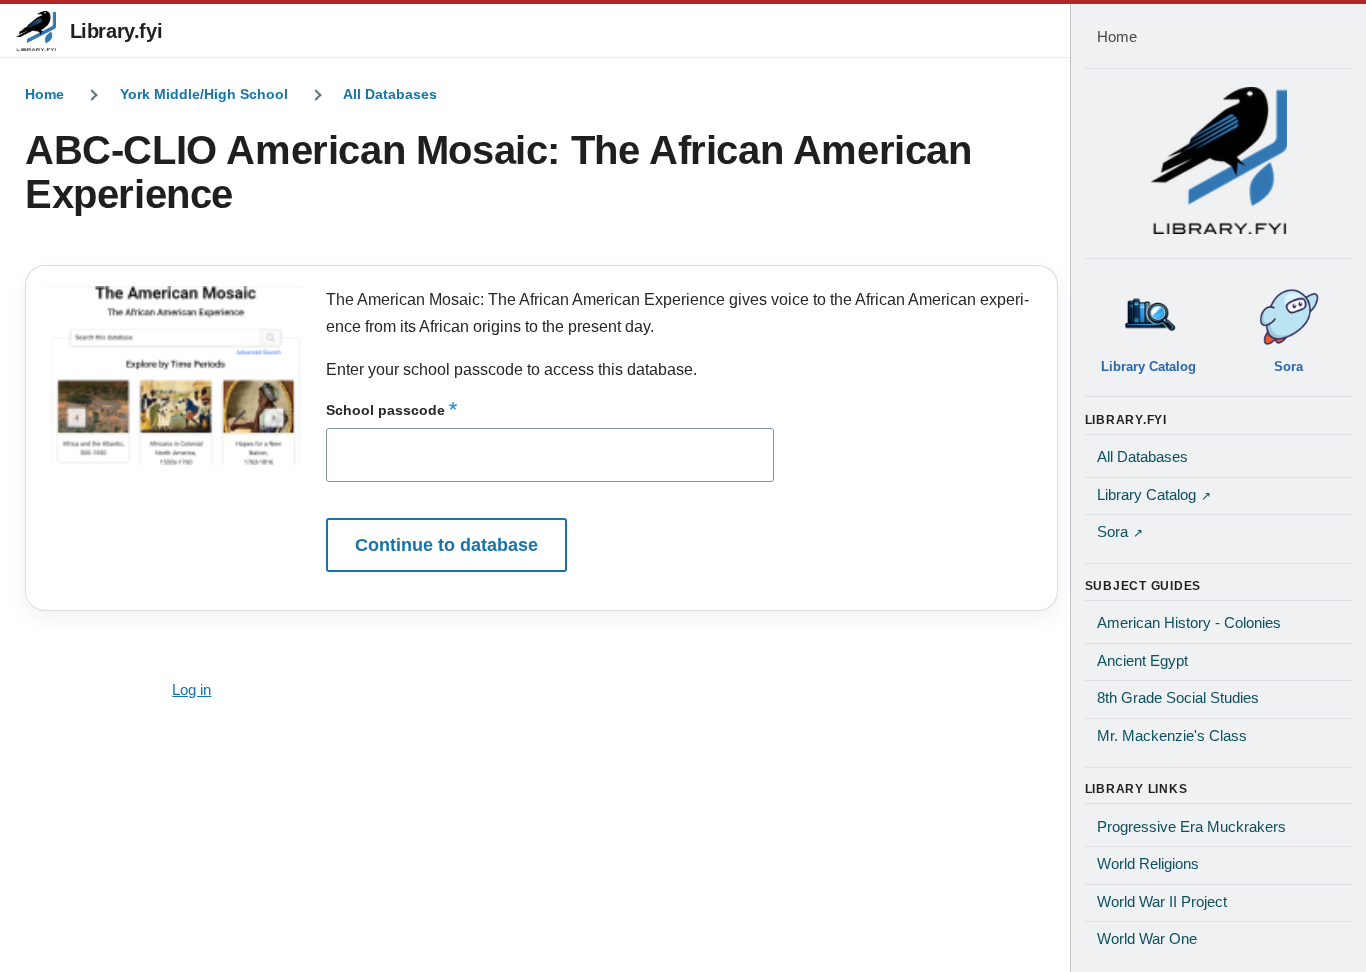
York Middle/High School (204, 94)
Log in (191, 690)
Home (44, 94)
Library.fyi (116, 31)
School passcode (385, 410)
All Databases (390, 94)
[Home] (1219, 160)
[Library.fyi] (36, 31)
